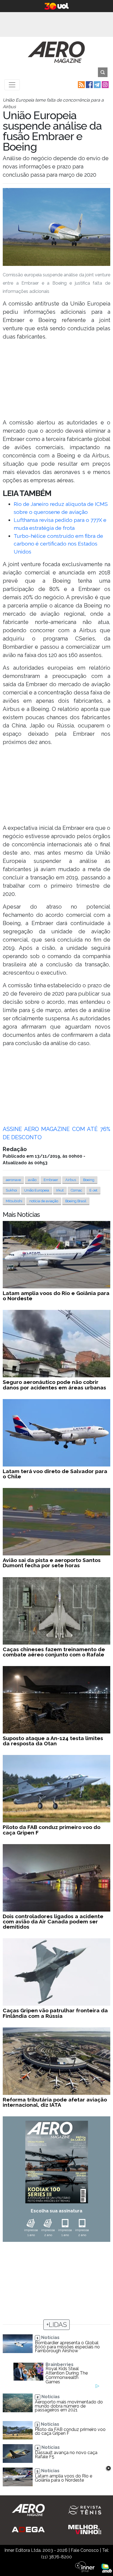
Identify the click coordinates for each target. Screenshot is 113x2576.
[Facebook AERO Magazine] (89, 84)
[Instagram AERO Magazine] (105, 84)
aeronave (13, 1180)
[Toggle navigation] (12, 85)
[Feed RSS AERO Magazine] (81, 84)
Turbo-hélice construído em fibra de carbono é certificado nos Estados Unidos (58, 544)
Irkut (60, 1190)
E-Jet (93, 1190)
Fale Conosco (85, 2550)
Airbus (71, 1180)
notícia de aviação (44, 1201)
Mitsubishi (14, 1201)
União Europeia (37, 1190)
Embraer (51, 1180)
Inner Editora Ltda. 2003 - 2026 (36, 2550)
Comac (77, 1190)
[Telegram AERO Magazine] (97, 84)
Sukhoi (11, 1190)
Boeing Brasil (76, 1201)
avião (32, 1180)
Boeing (89, 1180)
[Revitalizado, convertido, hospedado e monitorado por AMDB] (107, 2568)
